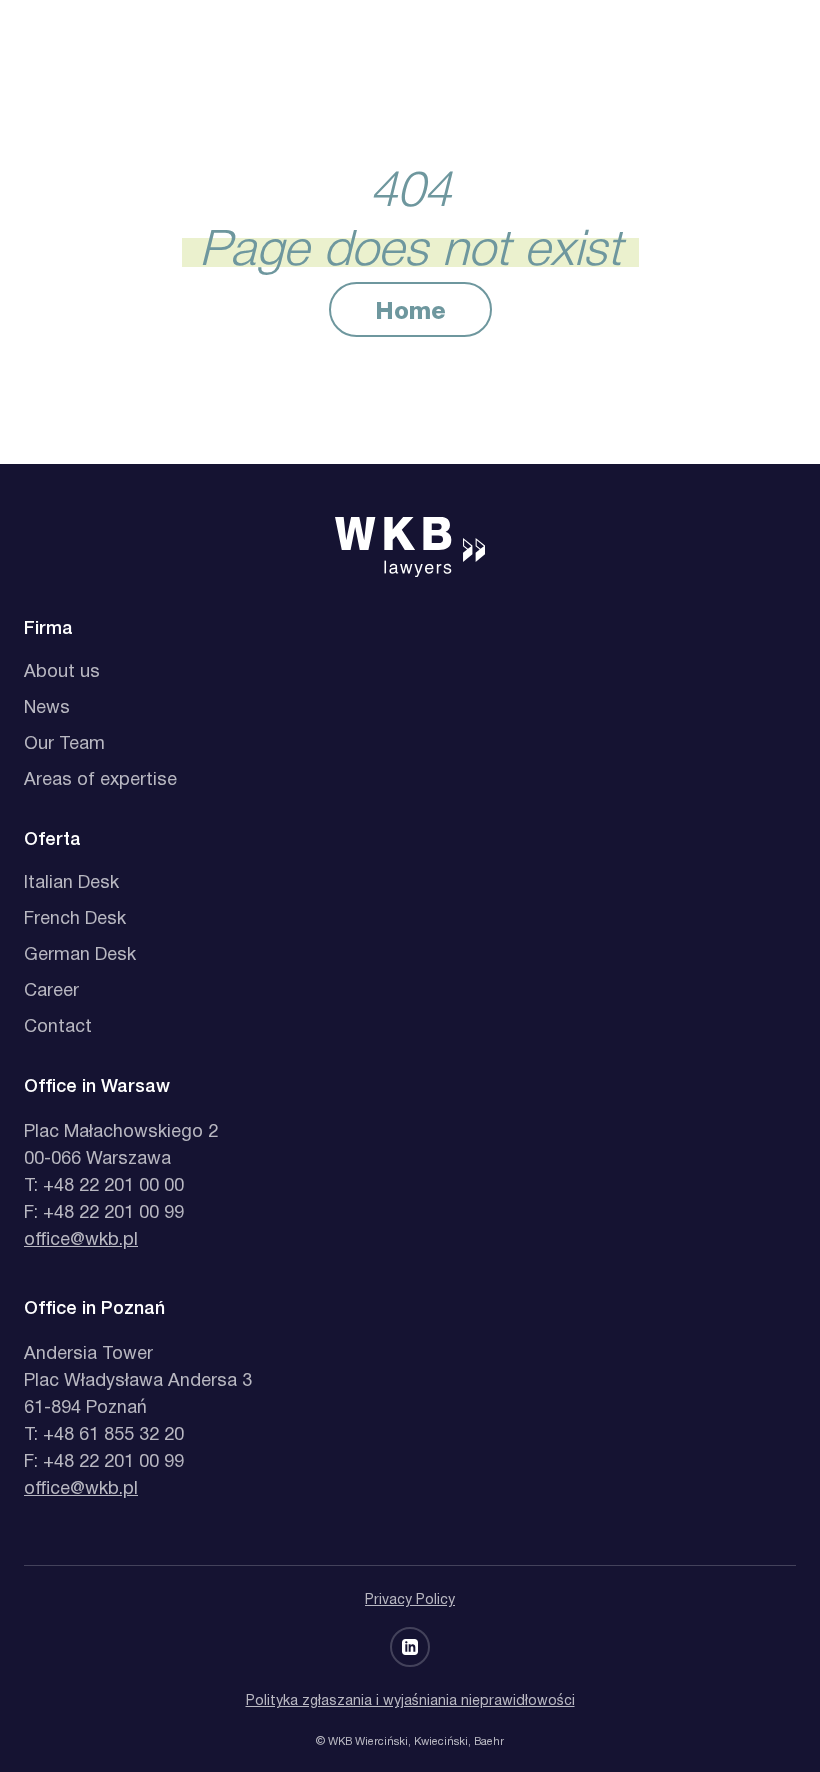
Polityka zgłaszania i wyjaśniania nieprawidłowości (410, 1701)
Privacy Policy (410, 1600)
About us (62, 672)
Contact (58, 1027)
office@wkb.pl (81, 1240)
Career (51, 991)
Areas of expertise (100, 780)
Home (410, 313)
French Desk (75, 919)
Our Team (64, 744)
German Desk (80, 955)
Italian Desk (71, 883)
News (47, 708)
